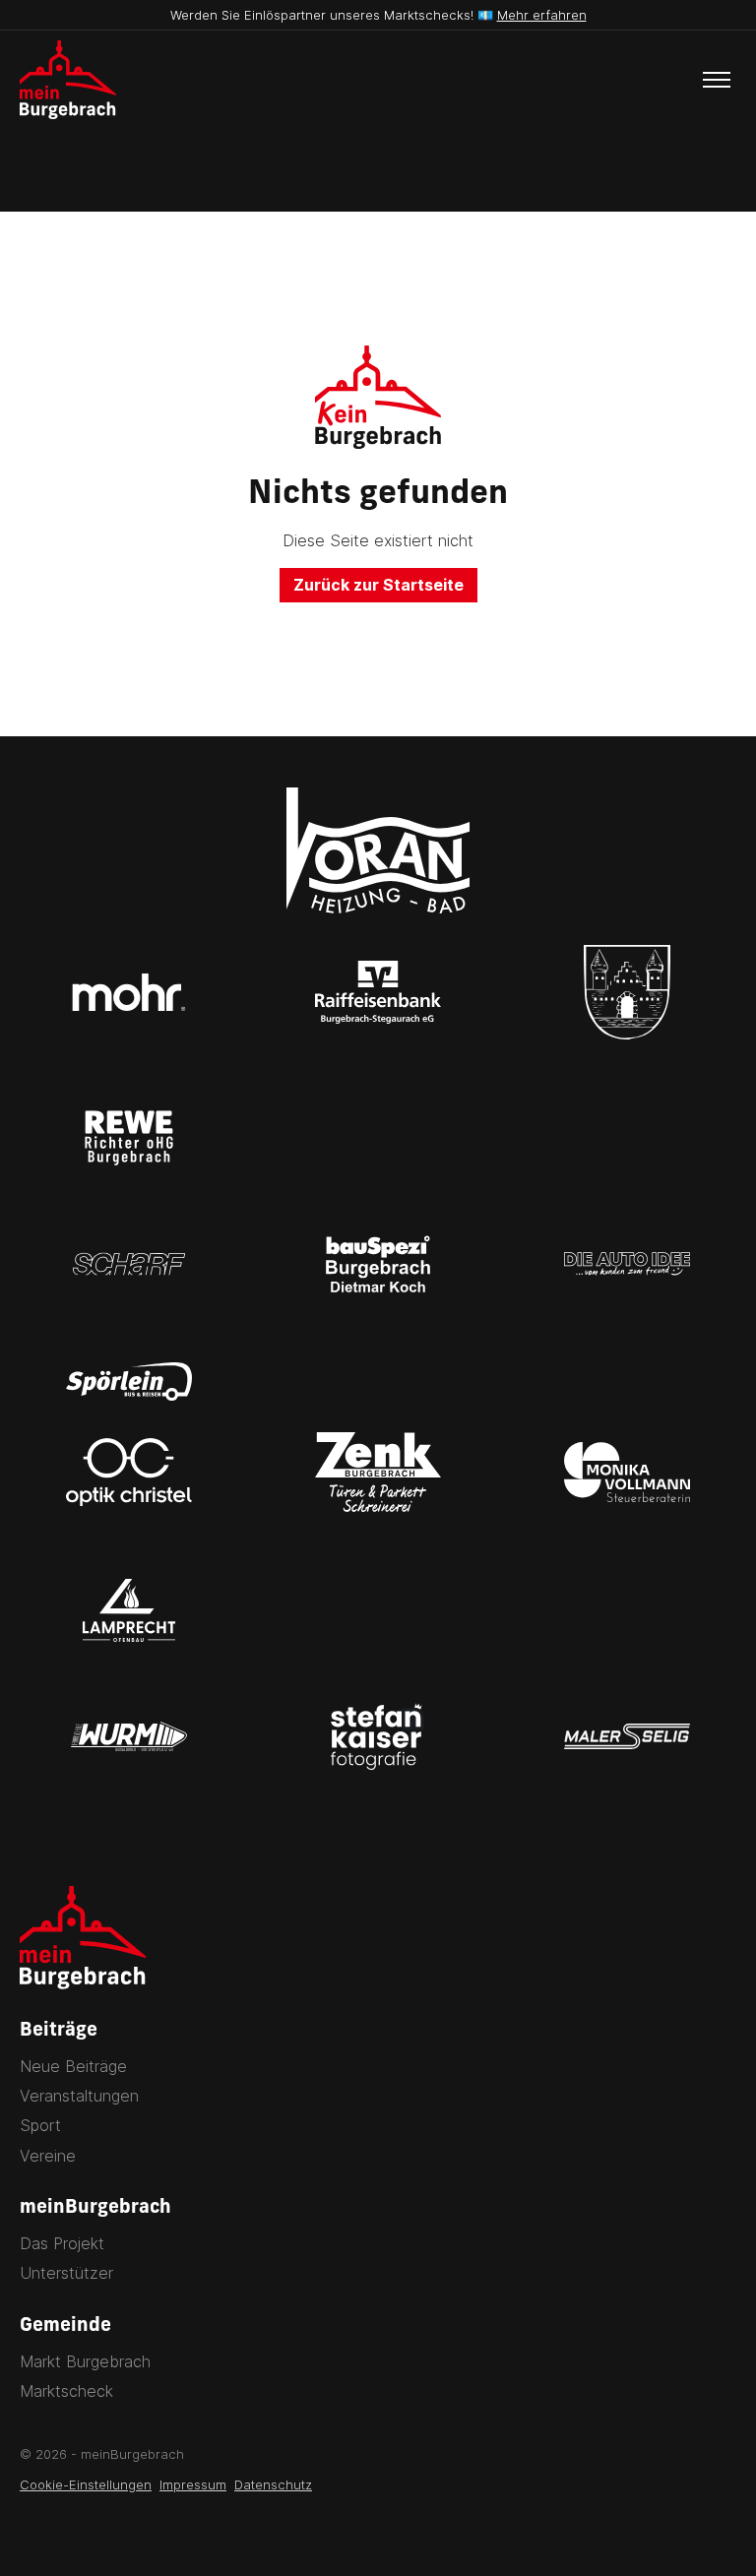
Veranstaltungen (79, 2096)
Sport (40, 2125)
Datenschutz (273, 2484)
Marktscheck (66, 2391)
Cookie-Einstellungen (86, 2484)
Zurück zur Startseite (378, 585)
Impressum (193, 2484)
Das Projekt (62, 2243)
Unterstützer (66, 2273)
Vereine (48, 2156)
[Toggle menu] (717, 80)
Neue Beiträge (73, 2066)
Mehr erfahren (542, 15)
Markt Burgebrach (85, 2361)
